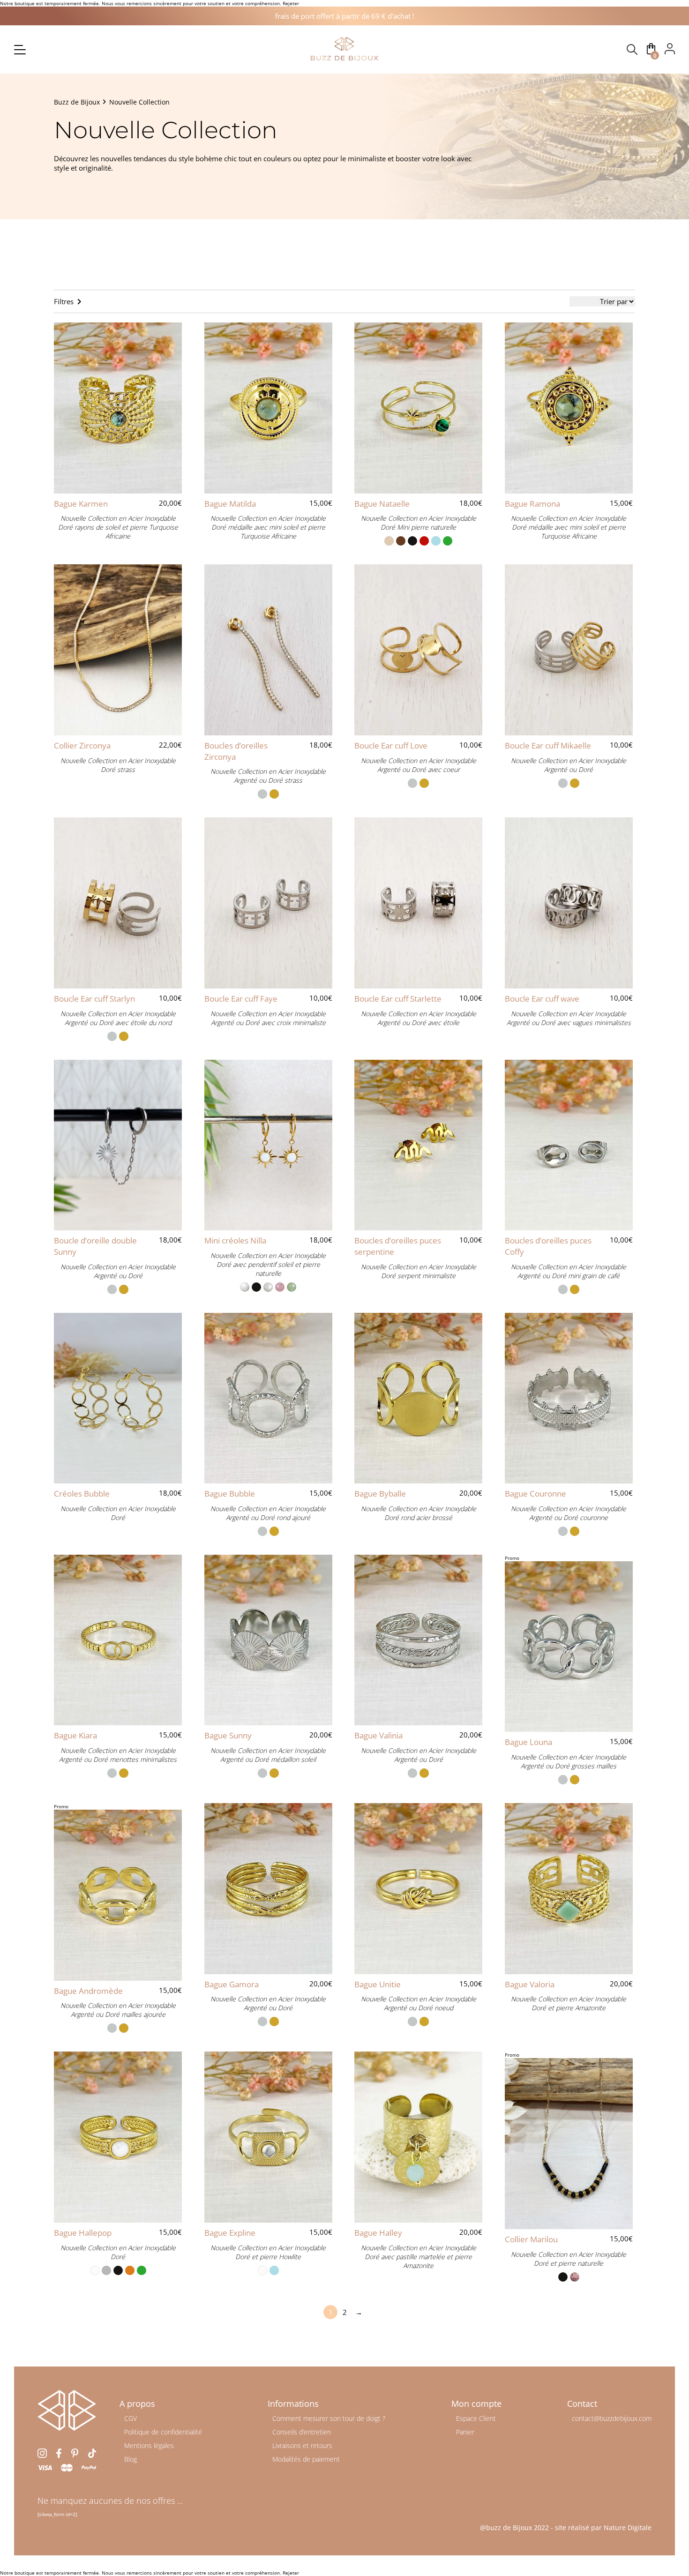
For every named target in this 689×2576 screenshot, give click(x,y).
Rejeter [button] (291, 3)
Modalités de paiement (306, 2459)
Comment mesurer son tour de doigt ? (329, 2418)
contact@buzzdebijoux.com (612, 2418)
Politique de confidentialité (163, 2432)
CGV (131, 2418)
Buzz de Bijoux (77, 102)
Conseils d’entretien (302, 2432)
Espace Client (476, 2418)
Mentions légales (149, 2445)
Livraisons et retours (302, 2445)
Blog (131, 2459)
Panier (465, 2432)
